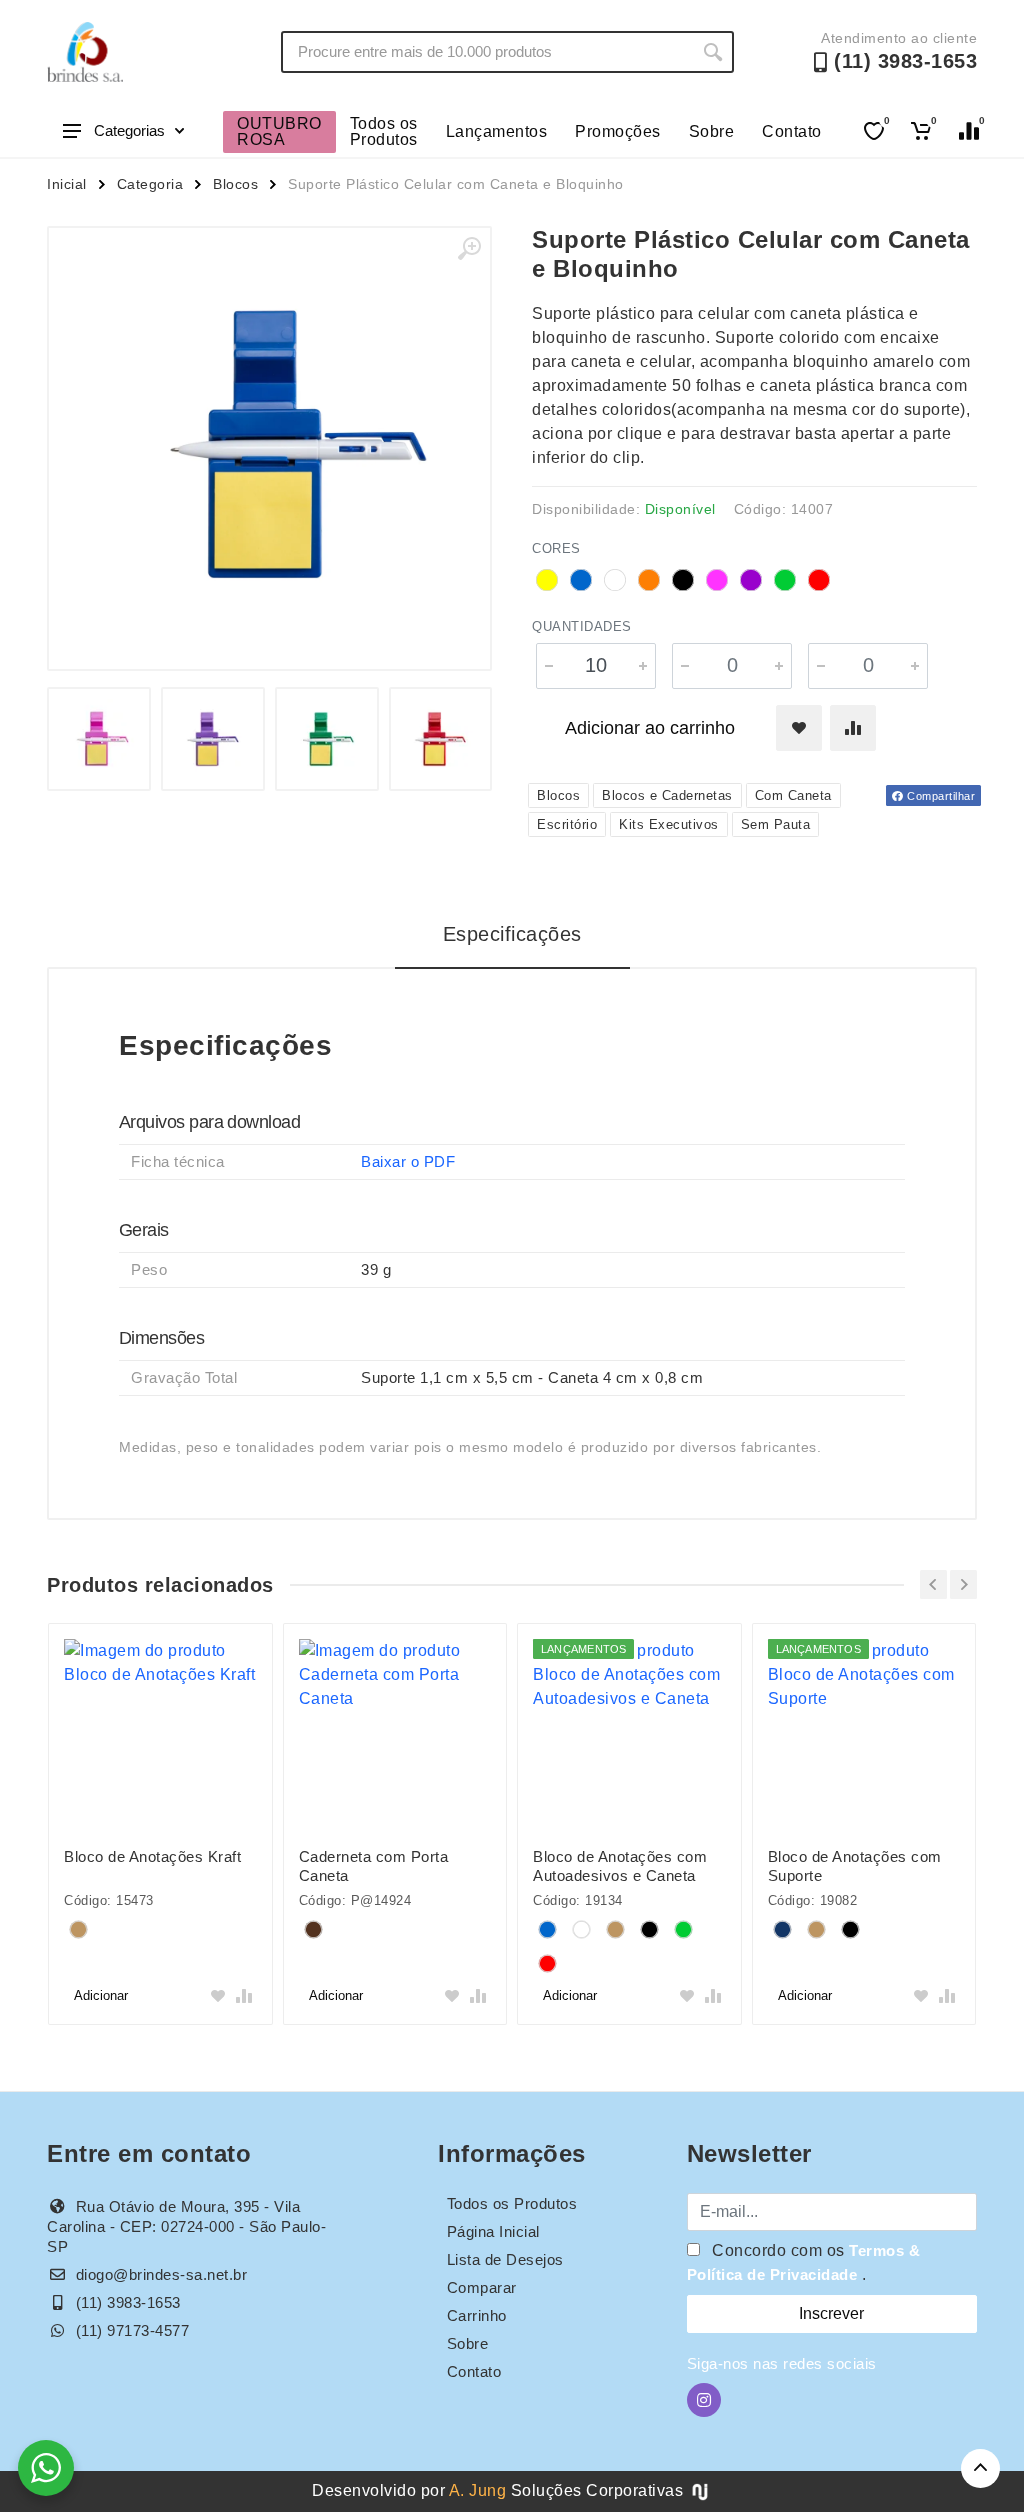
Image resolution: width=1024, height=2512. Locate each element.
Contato (792, 131)
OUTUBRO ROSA (279, 131)
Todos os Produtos (384, 131)
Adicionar (101, 1995)
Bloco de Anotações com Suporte (855, 1866)
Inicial (67, 184)
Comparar (482, 2287)
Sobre (712, 131)
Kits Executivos (669, 824)
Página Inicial (493, 2231)
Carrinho (477, 2315)
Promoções (618, 131)
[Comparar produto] (853, 728)
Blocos (235, 184)
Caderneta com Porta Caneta (374, 1866)
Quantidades (582, 626)
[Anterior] (933, 1584)
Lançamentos (497, 131)
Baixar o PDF (408, 1161)
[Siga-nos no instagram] (704, 2400)
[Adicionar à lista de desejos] (799, 728)
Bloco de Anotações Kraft (152, 1856)
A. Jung (478, 2490)
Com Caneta (793, 795)
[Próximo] (963, 1584)
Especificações (512, 934)
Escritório (567, 824)
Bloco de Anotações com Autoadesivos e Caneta (620, 1866)
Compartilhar (940, 796)
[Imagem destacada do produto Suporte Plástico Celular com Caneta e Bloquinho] (269, 448)
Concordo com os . (804, 2262)
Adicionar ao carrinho (650, 728)
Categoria (150, 184)
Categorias (129, 130)
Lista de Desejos (505, 2259)
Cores (556, 548)
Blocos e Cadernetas (667, 795)
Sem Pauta (776, 824)
